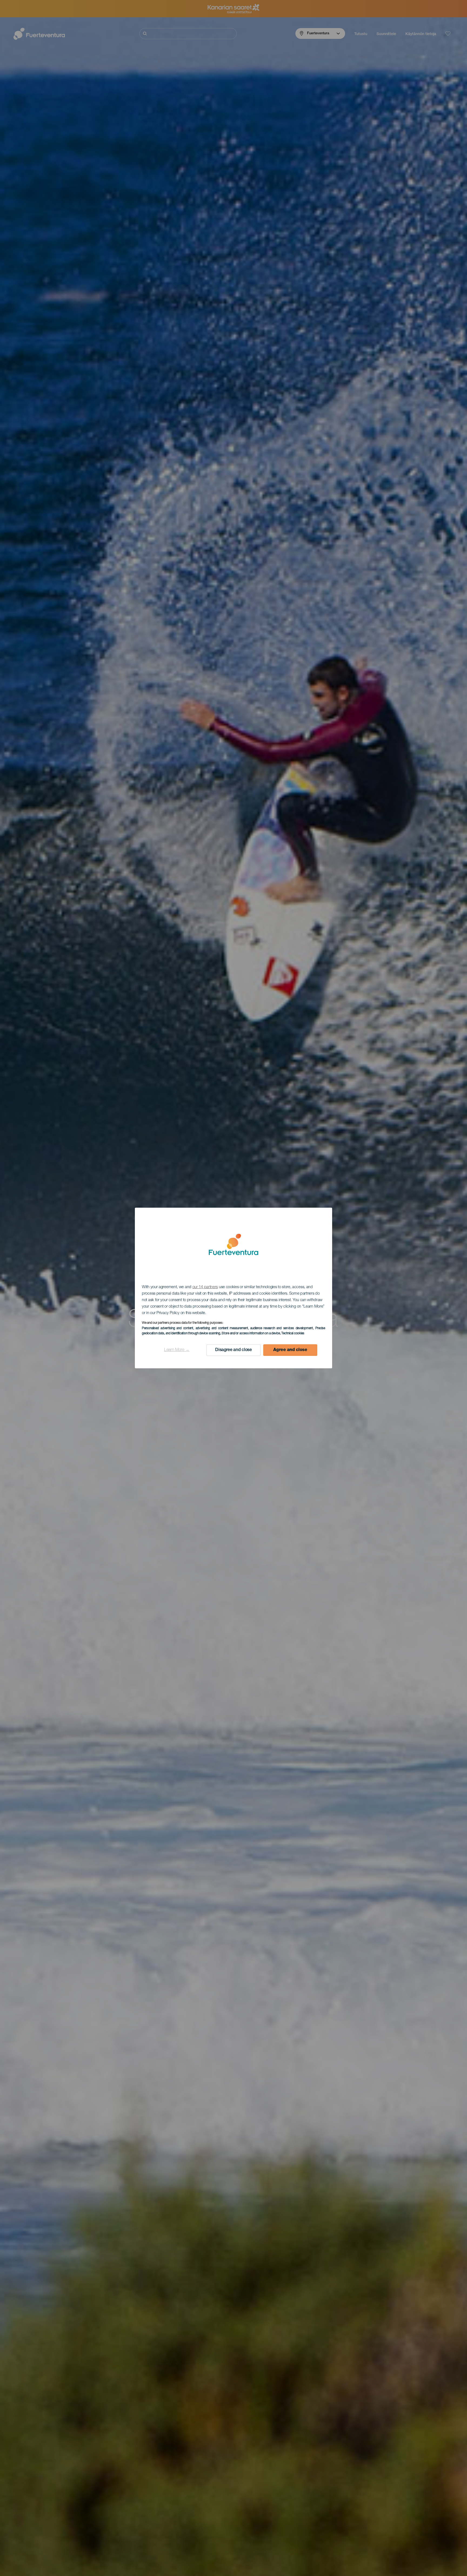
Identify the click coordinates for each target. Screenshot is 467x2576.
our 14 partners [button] (205, 1287)
